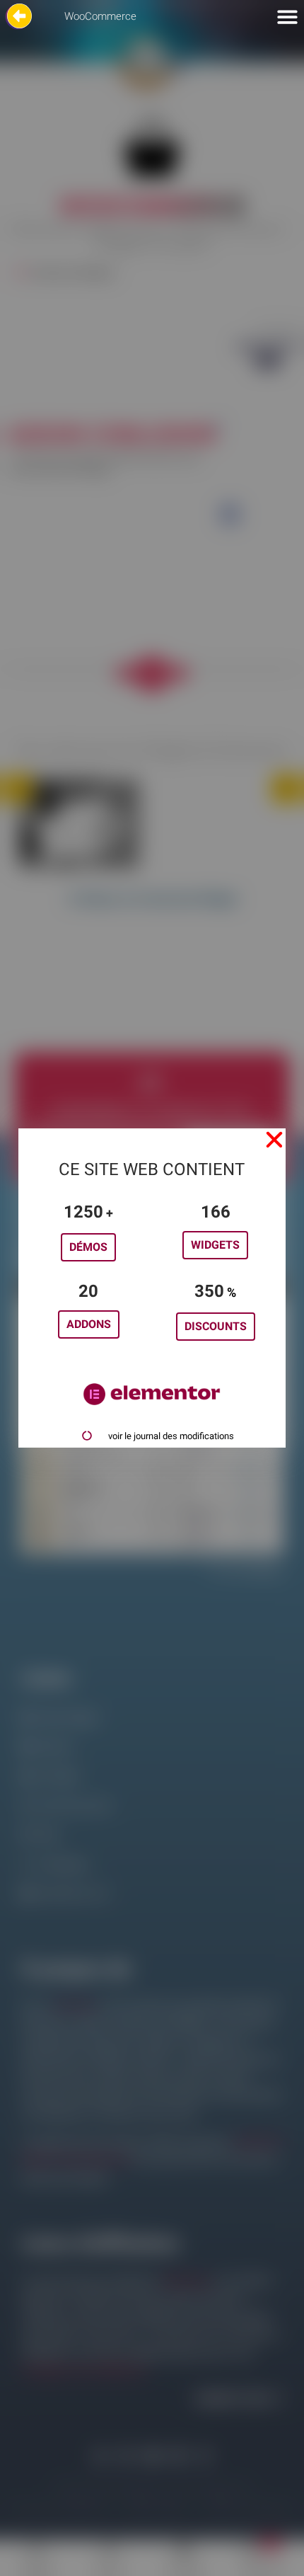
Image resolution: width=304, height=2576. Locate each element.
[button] (274, 1140)
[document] (152, 1288)
